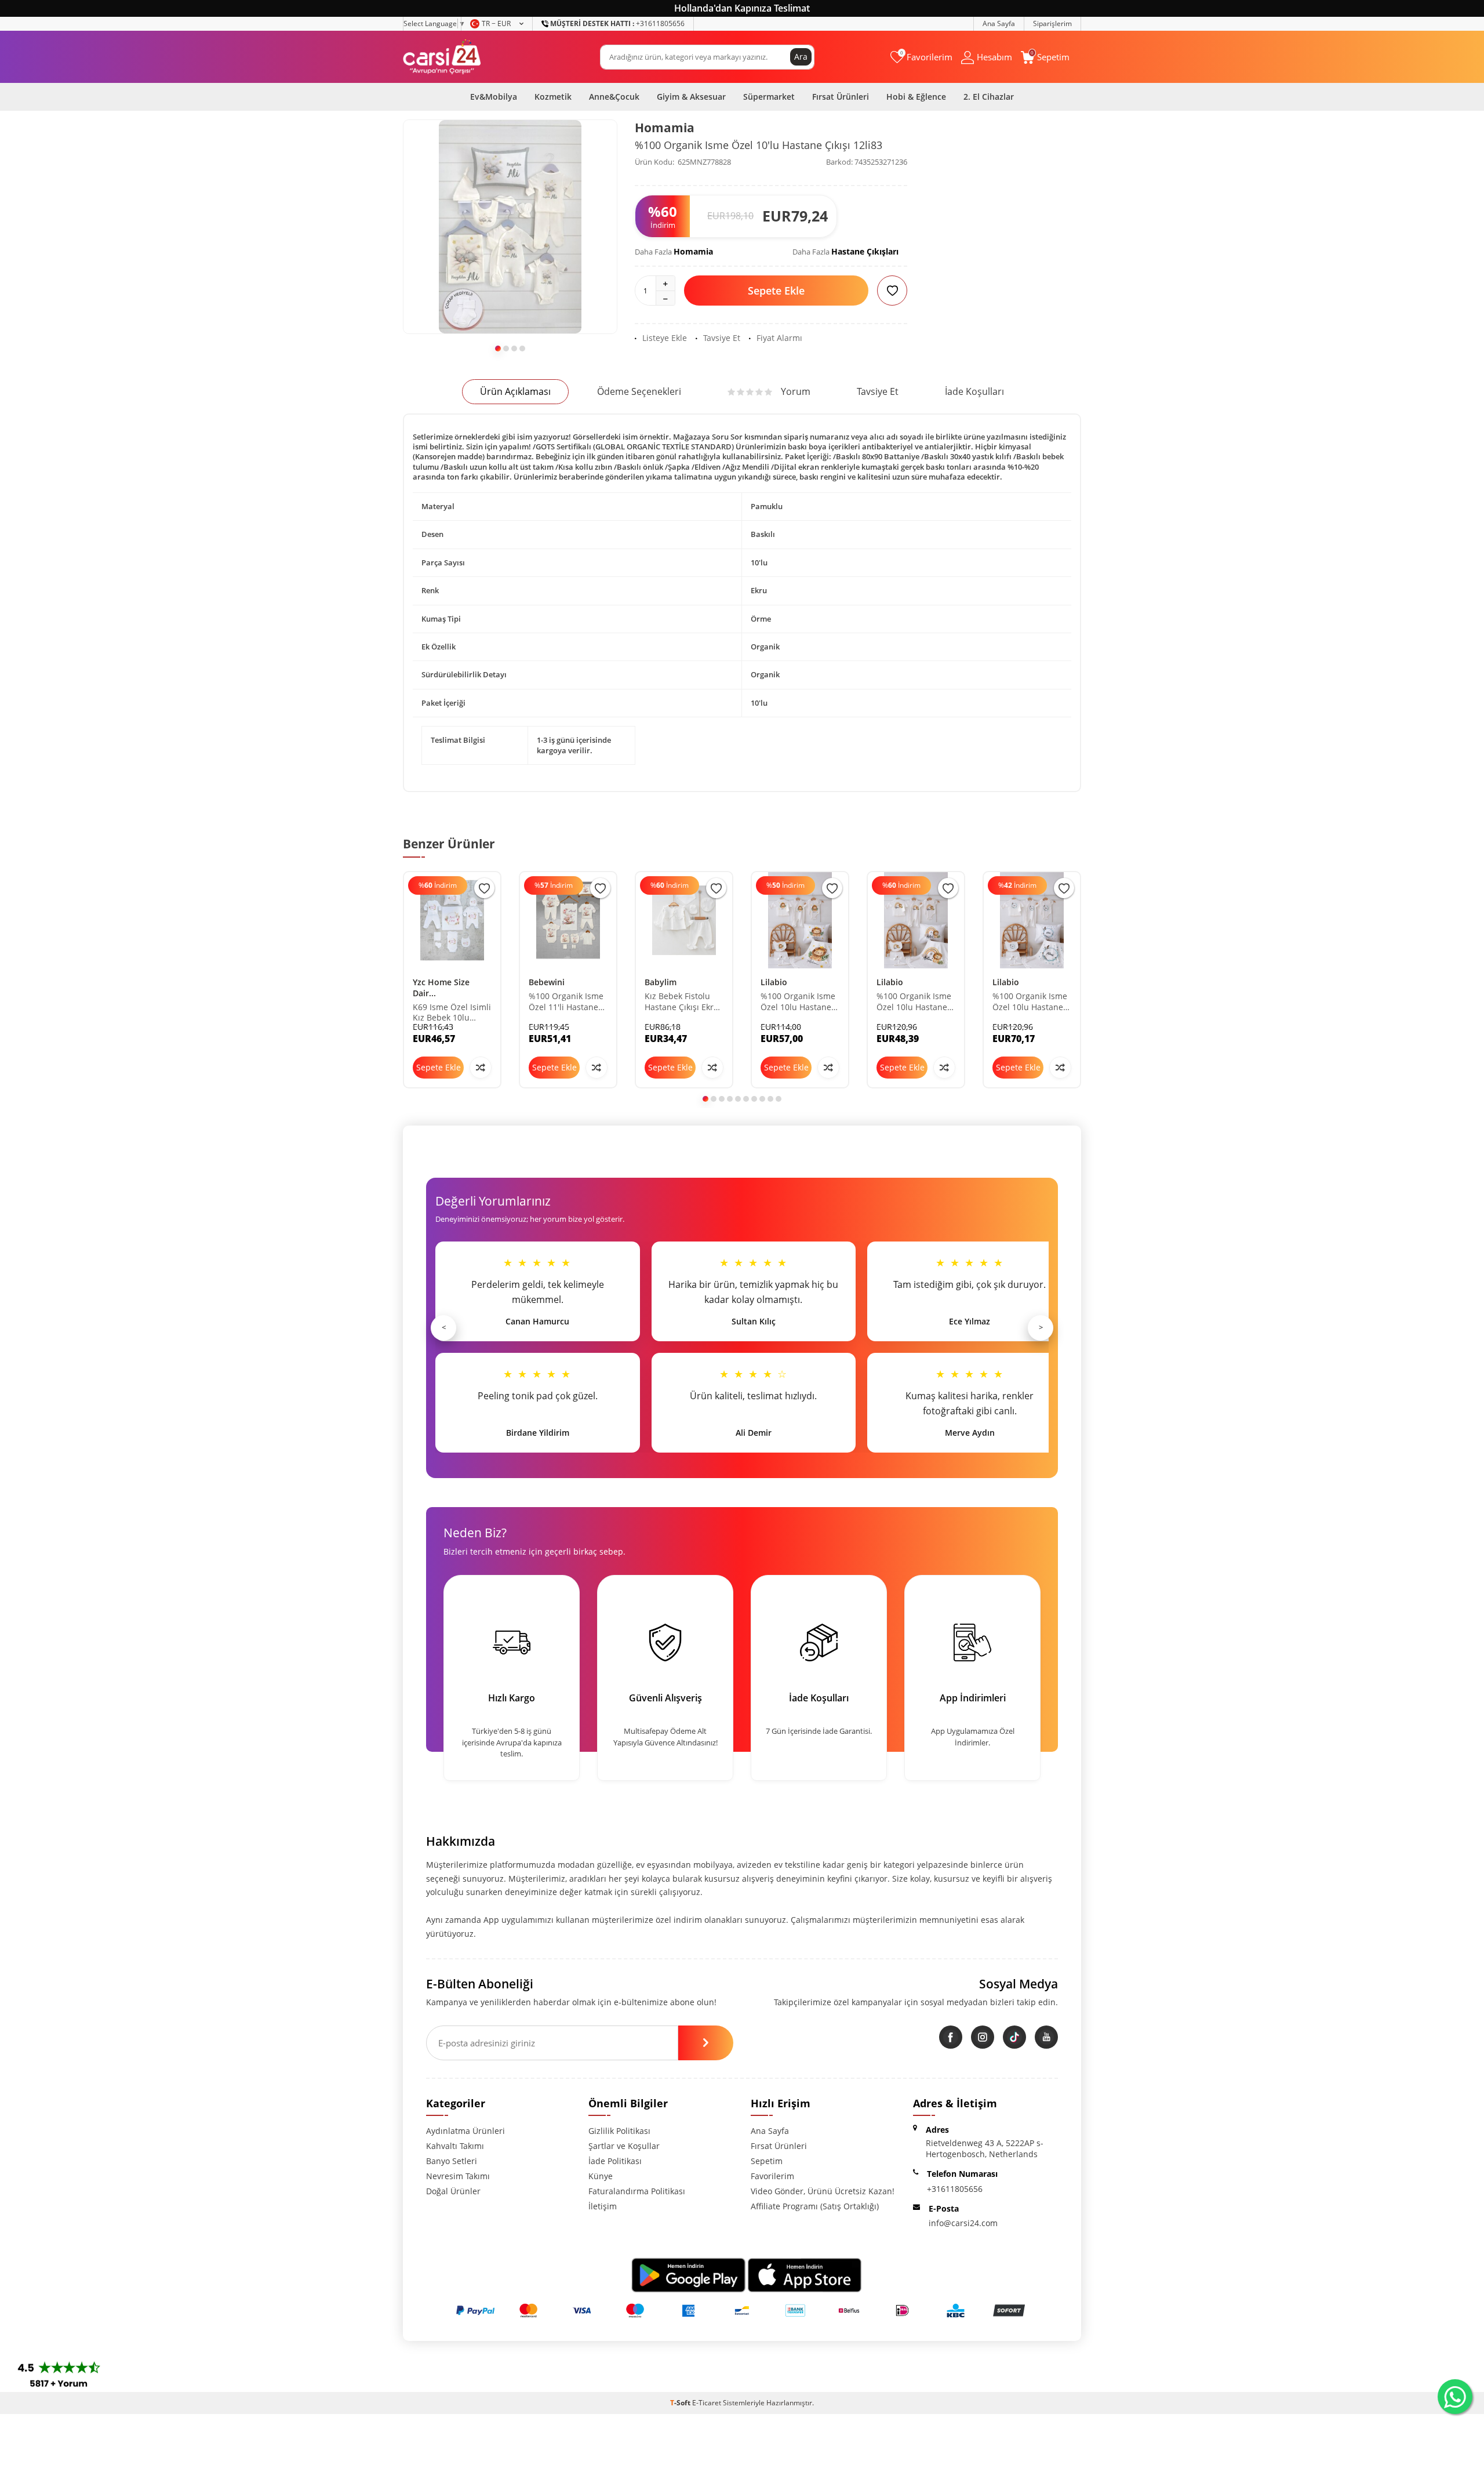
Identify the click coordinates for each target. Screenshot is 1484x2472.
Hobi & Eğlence (916, 97)
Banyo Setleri (452, 2161)
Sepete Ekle (776, 291)
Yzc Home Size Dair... (441, 988)
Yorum (796, 391)
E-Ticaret (707, 2403)
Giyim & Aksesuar (691, 97)
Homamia (665, 128)
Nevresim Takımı (458, 2176)
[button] (498, 349)
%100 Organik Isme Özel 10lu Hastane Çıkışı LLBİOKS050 (1030, 1002)
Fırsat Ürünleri (841, 97)
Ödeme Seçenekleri (639, 391)
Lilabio (774, 982)
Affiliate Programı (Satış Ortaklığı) (815, 2206)
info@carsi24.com (963, 2223)
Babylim (661, 982)
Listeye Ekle (665, 338)
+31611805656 (617, 23)
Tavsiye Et (722, 338)
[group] (510, 227)
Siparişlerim (1052, 23)
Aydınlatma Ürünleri (465, 2131)
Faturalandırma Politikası (637, 2191)
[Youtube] (1046, 2037)
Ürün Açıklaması (515, 391)
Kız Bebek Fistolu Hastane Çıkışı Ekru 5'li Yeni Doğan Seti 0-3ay (682, 1002)
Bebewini (547, 982)
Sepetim (767, 2161)
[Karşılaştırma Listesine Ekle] (481, 1068)
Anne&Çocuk (614, 97)
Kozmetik (553, 97)
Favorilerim (772, 2176)
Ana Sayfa (999, 23)
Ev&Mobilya (494, 97)
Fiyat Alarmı (779, 338)
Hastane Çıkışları (865, 251)
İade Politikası (615, 2161)
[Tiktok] (1014, 2037)
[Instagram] (983, 2037)
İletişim (603, 2206)
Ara (801, 57)
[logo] (442, 57)
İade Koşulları (974, 391)
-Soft (681, 2403)
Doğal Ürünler (453, 2191)
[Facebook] (951, 2037)
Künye (601, 2176)
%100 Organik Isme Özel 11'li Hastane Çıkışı (566, 1002)
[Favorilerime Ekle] (484, 888)
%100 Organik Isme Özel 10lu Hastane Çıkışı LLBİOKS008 (798, 1002)
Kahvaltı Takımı (455, 2146)
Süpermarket (769, 97)
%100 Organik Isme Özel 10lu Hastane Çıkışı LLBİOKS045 (914, 1002)
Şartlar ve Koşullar (624, 2146)
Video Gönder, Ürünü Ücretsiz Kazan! (823, 2191)
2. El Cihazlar (989, 97)
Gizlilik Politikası (619, 2131)
